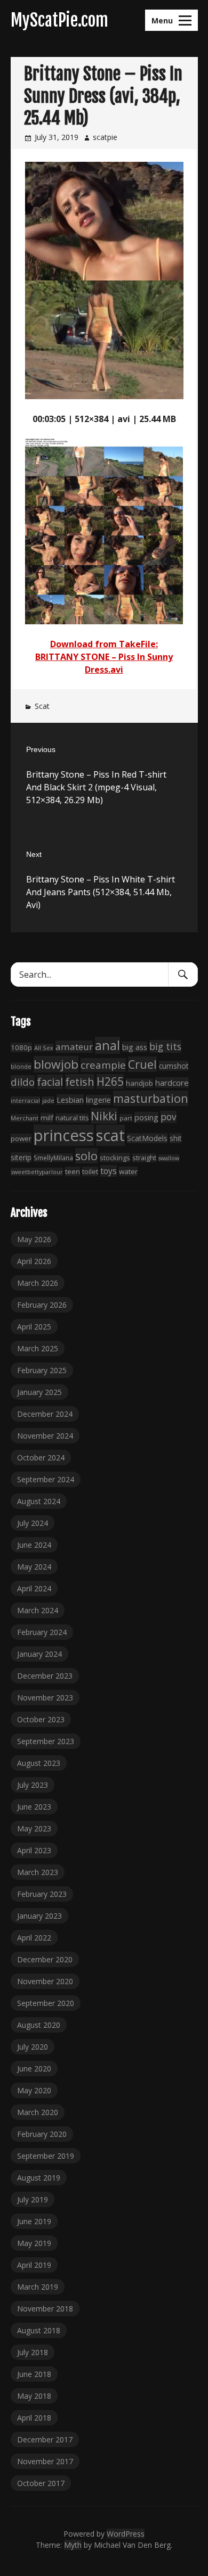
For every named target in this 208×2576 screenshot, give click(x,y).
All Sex (44, 1048)
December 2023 (45, 1676)
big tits (165, 1046)
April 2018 (34, 2418)
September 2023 (46, 1741)
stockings (115, 1158)
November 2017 (45, 2461)
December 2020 (45, 1959)
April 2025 (34, 1327)
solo (86, 1156)
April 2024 (34, 1588)
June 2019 (34, 2221)
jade (48, 1100)
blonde (21, 1066)
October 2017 (41, 2483)
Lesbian (70, 1100)
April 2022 (34, 1938)
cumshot (174, 1066)
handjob (139, 1083)
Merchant (25, 1118)
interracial (25, 1100)
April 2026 (34, 1261)
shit (175, 1138)
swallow (169, 1158)
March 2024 (38, 1610)
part (126, 1118)
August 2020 (39, 2025)
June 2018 (34, 2374)
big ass (135, 1047)
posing (146, 1117)
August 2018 (39, 2330)
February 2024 (42, 1632)
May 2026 (34, 1239)
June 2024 (34, 1545)
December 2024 (45, 1414)
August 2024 (39, 1501)
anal (107, 1045)
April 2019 (34, 2265)
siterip (21, 1157)
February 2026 (42, 1305)
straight (144, 1158)
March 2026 (38, 1283)
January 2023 (39, 1916)
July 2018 (33, 2352)
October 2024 (41, 1458)
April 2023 (34, 1850)
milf (47, 1118)
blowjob (56, 1064)
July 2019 (33, 2199)
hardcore (172, 1083)
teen (73, 1171)
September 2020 (46, 2003)
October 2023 (41, 1719)
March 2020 (38, 2112)
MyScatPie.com (59, 20)
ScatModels (147, 1138)
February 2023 (42, 1894)
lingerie (98, 1100)
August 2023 (39, 1763)
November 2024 (45, 1436)
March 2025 (38, 1348)
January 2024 (39, 1654)
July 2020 (33, 2047)
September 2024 (46, 1479)
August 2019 (39, 2178)
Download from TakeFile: (104, 644)
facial (50, 1082)
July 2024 (33, 1523)
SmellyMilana (53, 1158)
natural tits (72, 1118)
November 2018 (45, 2309)
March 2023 (38, 1872)
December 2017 (45, 2439)
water (128, 1171)
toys (109, 1171)
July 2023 (33, 1785)
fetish (80, 1081)
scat (110, 1135)
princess (64, 1135)
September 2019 (46, 2156)
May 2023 (34, 1828)
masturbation (151, 1098)
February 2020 (42, 2134)
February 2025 (42, 1370)
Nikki (104, 1116)
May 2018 (34, 2396)
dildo (23, 1082)
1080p (21, 1047)
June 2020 (34, 2069)
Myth (73, 2545)
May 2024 (34, 1567)
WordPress (126, 2534)
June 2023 (34, 1807)
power (21, 1138)
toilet (90, 1171)
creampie (103, 1065)
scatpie (105, 137)
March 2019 (38, 2287)
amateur (74, 1047)
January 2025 (39, 1392)
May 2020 (34, 2090)
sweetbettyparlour (37, 1172)
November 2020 (45, 1981)
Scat (42, 706)
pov (169, 1117)
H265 (110, 1081)
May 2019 (34, 2243)
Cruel (142, 1064)
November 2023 (45, 1698)
